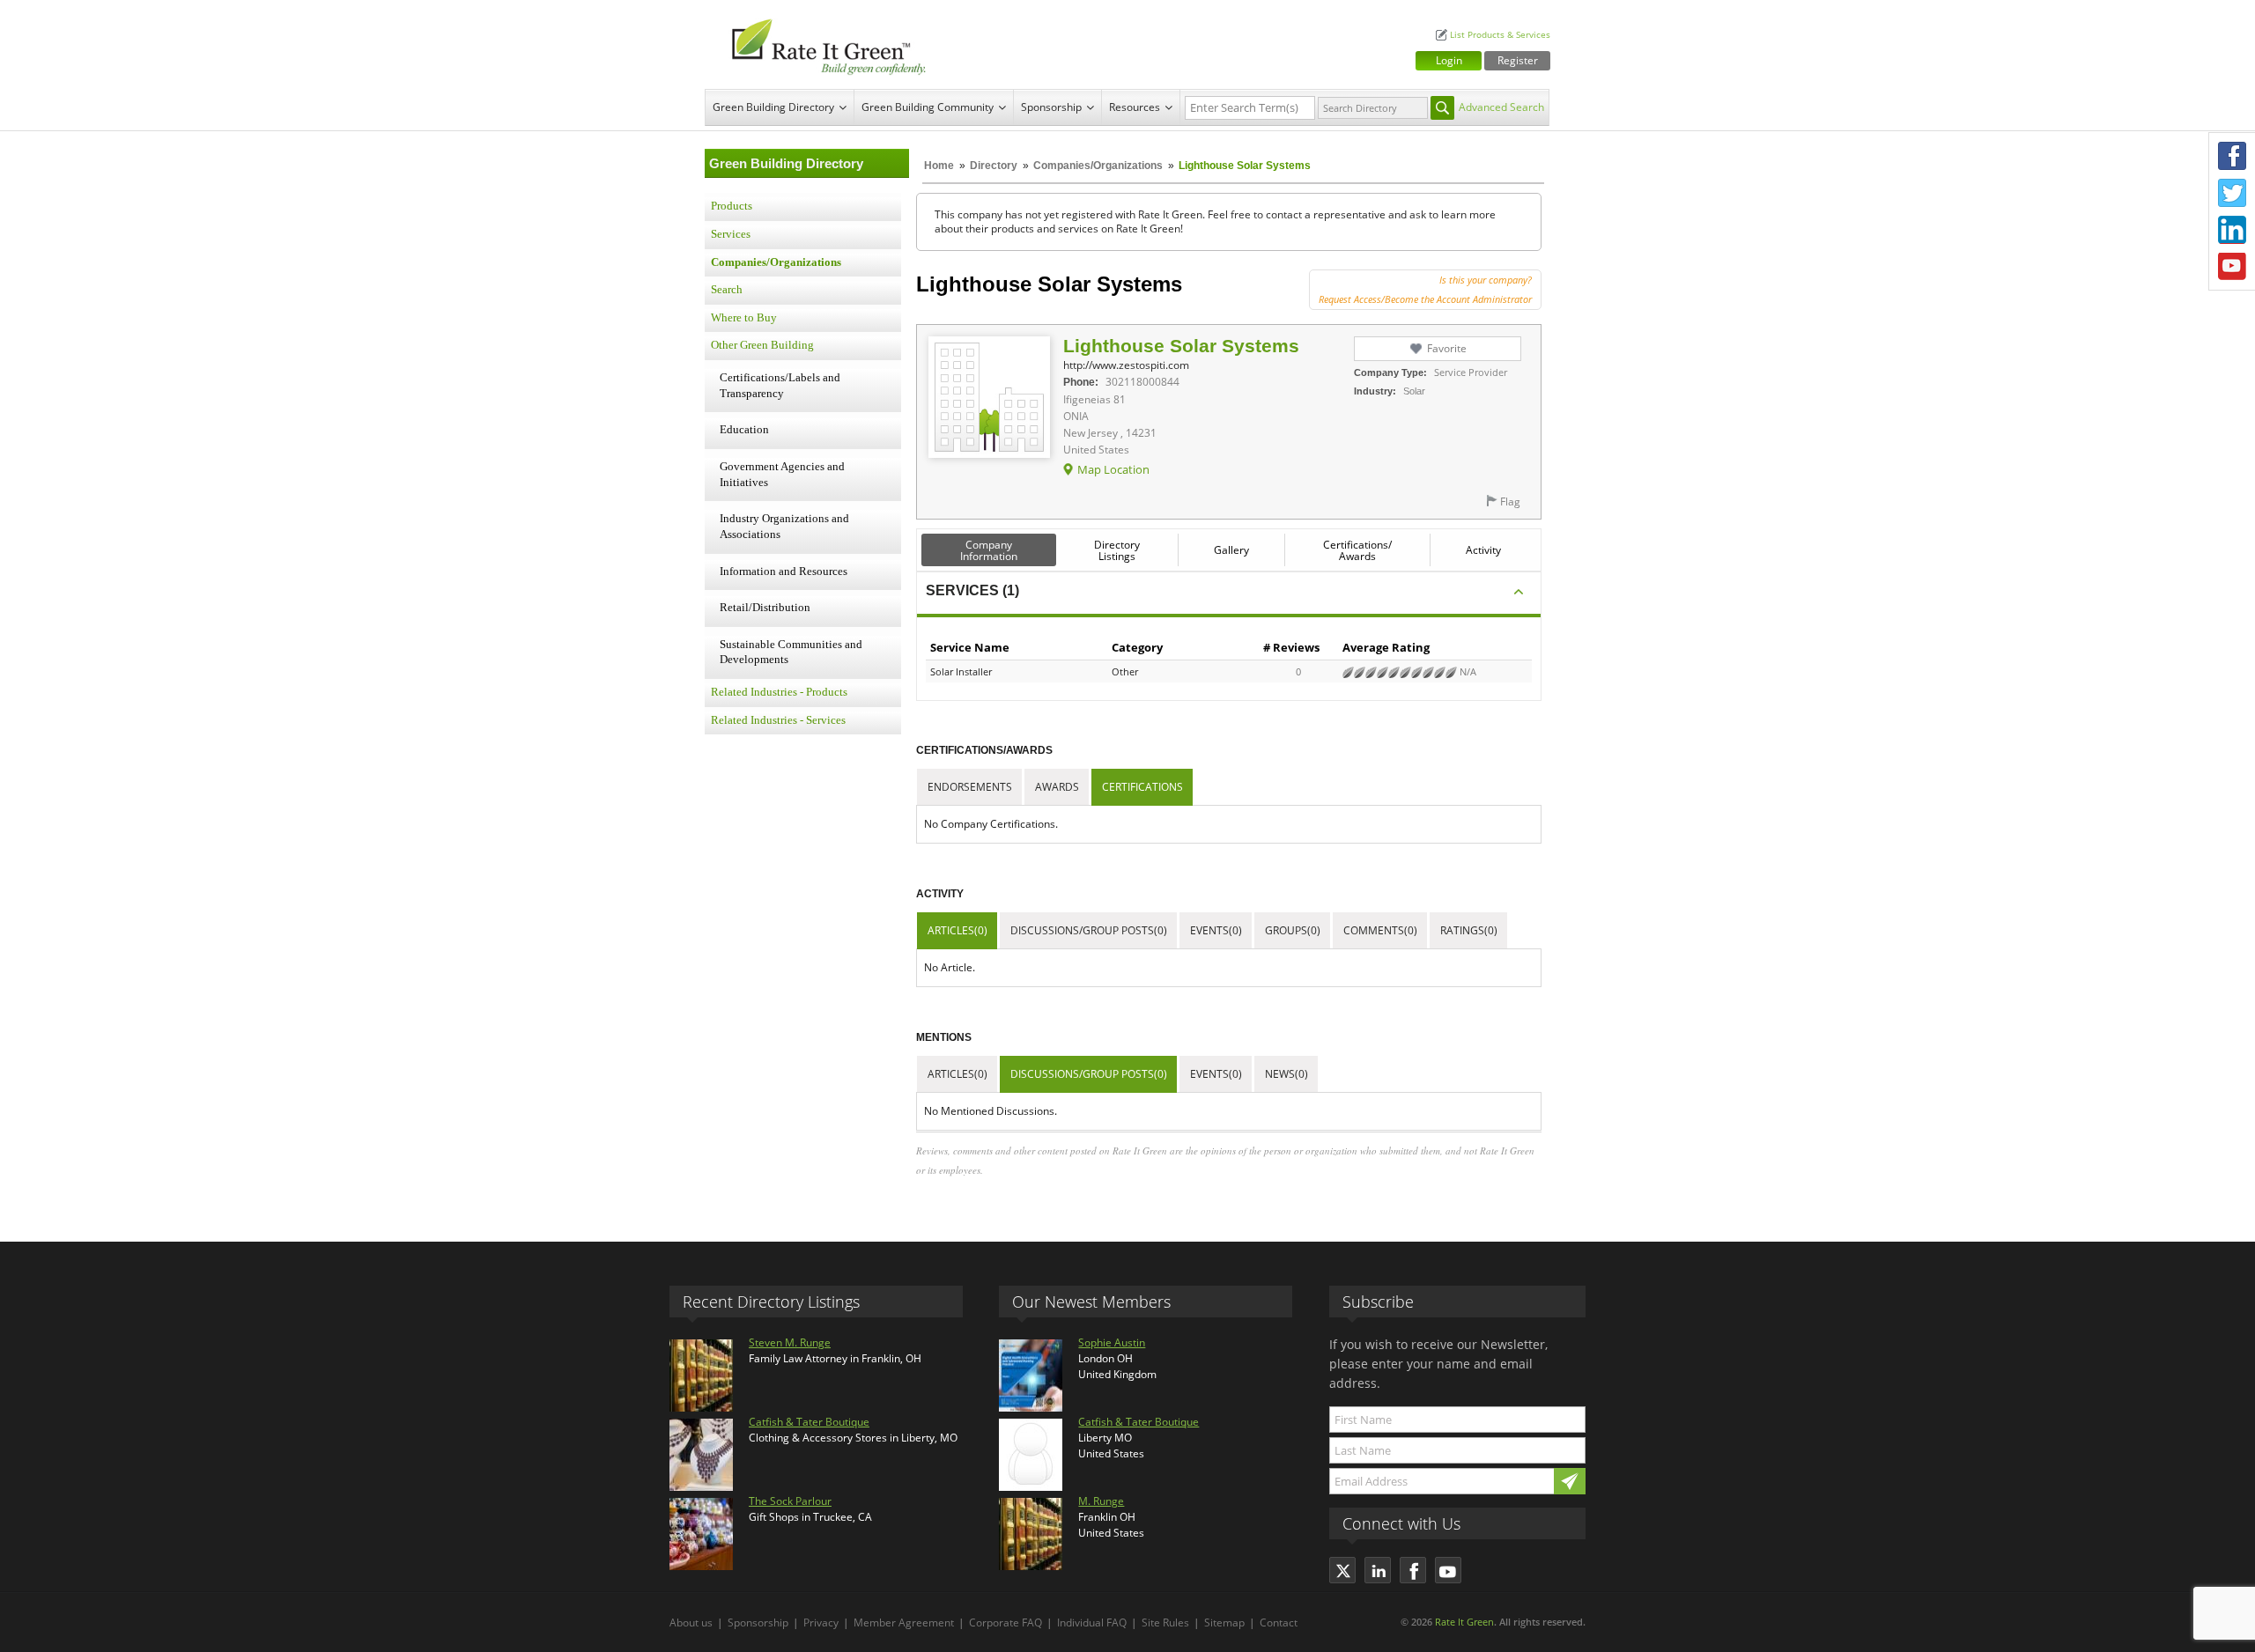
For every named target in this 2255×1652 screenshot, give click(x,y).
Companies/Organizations (1098, 166)
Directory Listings (1117, 550)
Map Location (1113, 469)
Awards (1057, 787)
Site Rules (1165, 1622)
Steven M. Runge (790, 1342)
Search (727, 290)
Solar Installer (961, 671)
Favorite (1447, 348)
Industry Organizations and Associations (784, 527)
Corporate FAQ (1006, 1622)
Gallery (1231, 550)
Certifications (1142, 787)
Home (939, 166)
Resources (1135, 107)
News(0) (1286, 1074)
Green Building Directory (773, 107)
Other (1125, 671)
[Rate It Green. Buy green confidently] (819, 44)
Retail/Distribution (765, 608)
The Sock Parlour (790, 1501)
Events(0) (1216, 930)
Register (1518, 60)
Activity (1483, 550)
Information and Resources (784, 572)
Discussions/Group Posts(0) (1089, 930)
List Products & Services (1500, 35)
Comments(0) (1380, 930)
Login (1449, 60)
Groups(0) (1293, 930)
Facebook (2232, 156)
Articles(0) (957, 930)
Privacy (821, 1622)
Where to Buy (744, 318)
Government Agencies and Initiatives (782, 475)
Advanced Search (1501, 107)
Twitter (2232, 193)
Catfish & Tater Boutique (809, 1422)
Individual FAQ (1092, 1622)
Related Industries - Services (778, 720)
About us (691, 1622)
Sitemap (1224, 1622)
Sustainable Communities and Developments (791, 653)
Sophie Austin (1112, 1342)
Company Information (989, 550)
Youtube (2232, 267)
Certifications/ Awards (1357, 550)
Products (732, 206)
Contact (1279, 1622)
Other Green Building (762, 345)
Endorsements (970, 787)
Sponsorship (1051, 107)
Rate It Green (1464, 1622)
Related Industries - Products (779, 692)
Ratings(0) (1469, 930)
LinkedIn (2232, 230)
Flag (1510, 501)
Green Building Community (928, 107)
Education (744, 430)
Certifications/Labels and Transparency (780, 386)
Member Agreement (904, 1622)
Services (731, 234)
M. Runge (1101, 1501)
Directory (994, 166)
